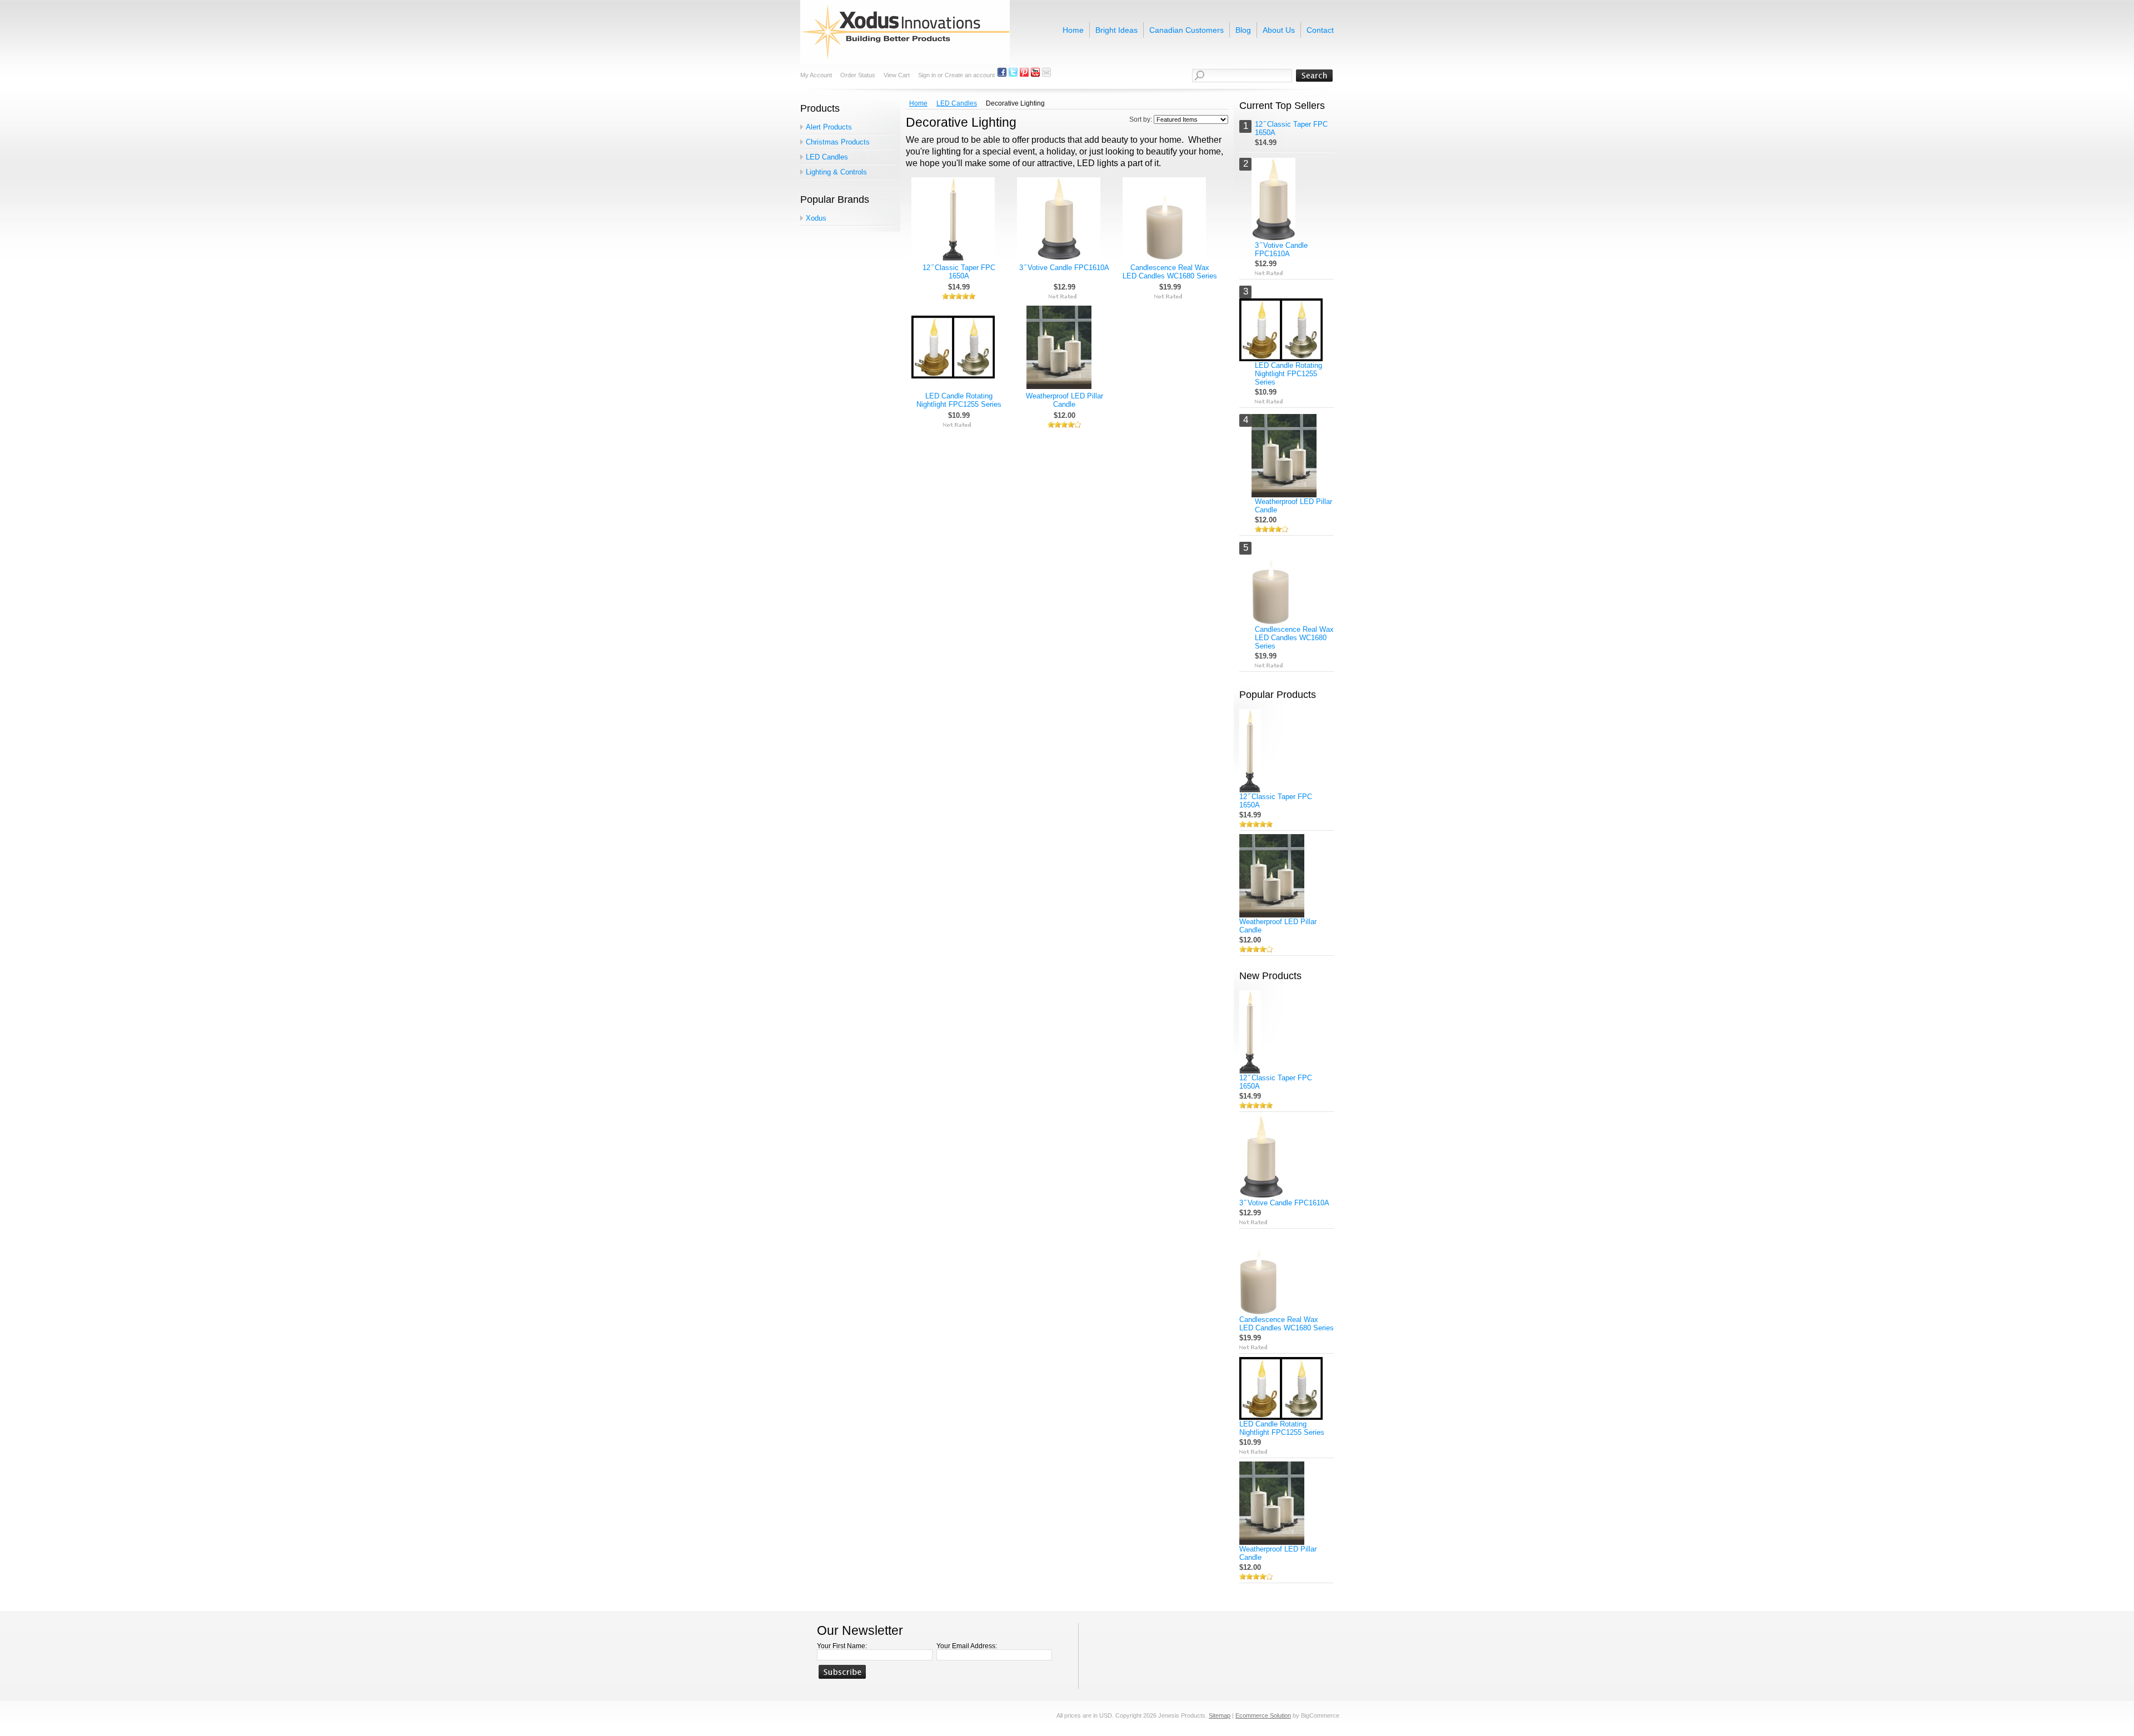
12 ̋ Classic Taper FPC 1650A (959, 272)
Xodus (816, 218)
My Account (816, 75)
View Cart (897, 75)
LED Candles (827, 157)
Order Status (858, 75)
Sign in (927, 75)
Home (918, 103)
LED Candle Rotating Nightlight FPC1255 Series (959, 400)
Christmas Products (838, 142)
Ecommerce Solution (1263, 1715)
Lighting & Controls (836, 172)
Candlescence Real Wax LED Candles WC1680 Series (1170, 272)
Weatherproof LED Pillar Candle (1064, 400)
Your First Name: (842, 1646)
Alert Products (829, 127)
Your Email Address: (967, 1646)
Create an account (970, 75)
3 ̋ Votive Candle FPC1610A (1064, 268)
